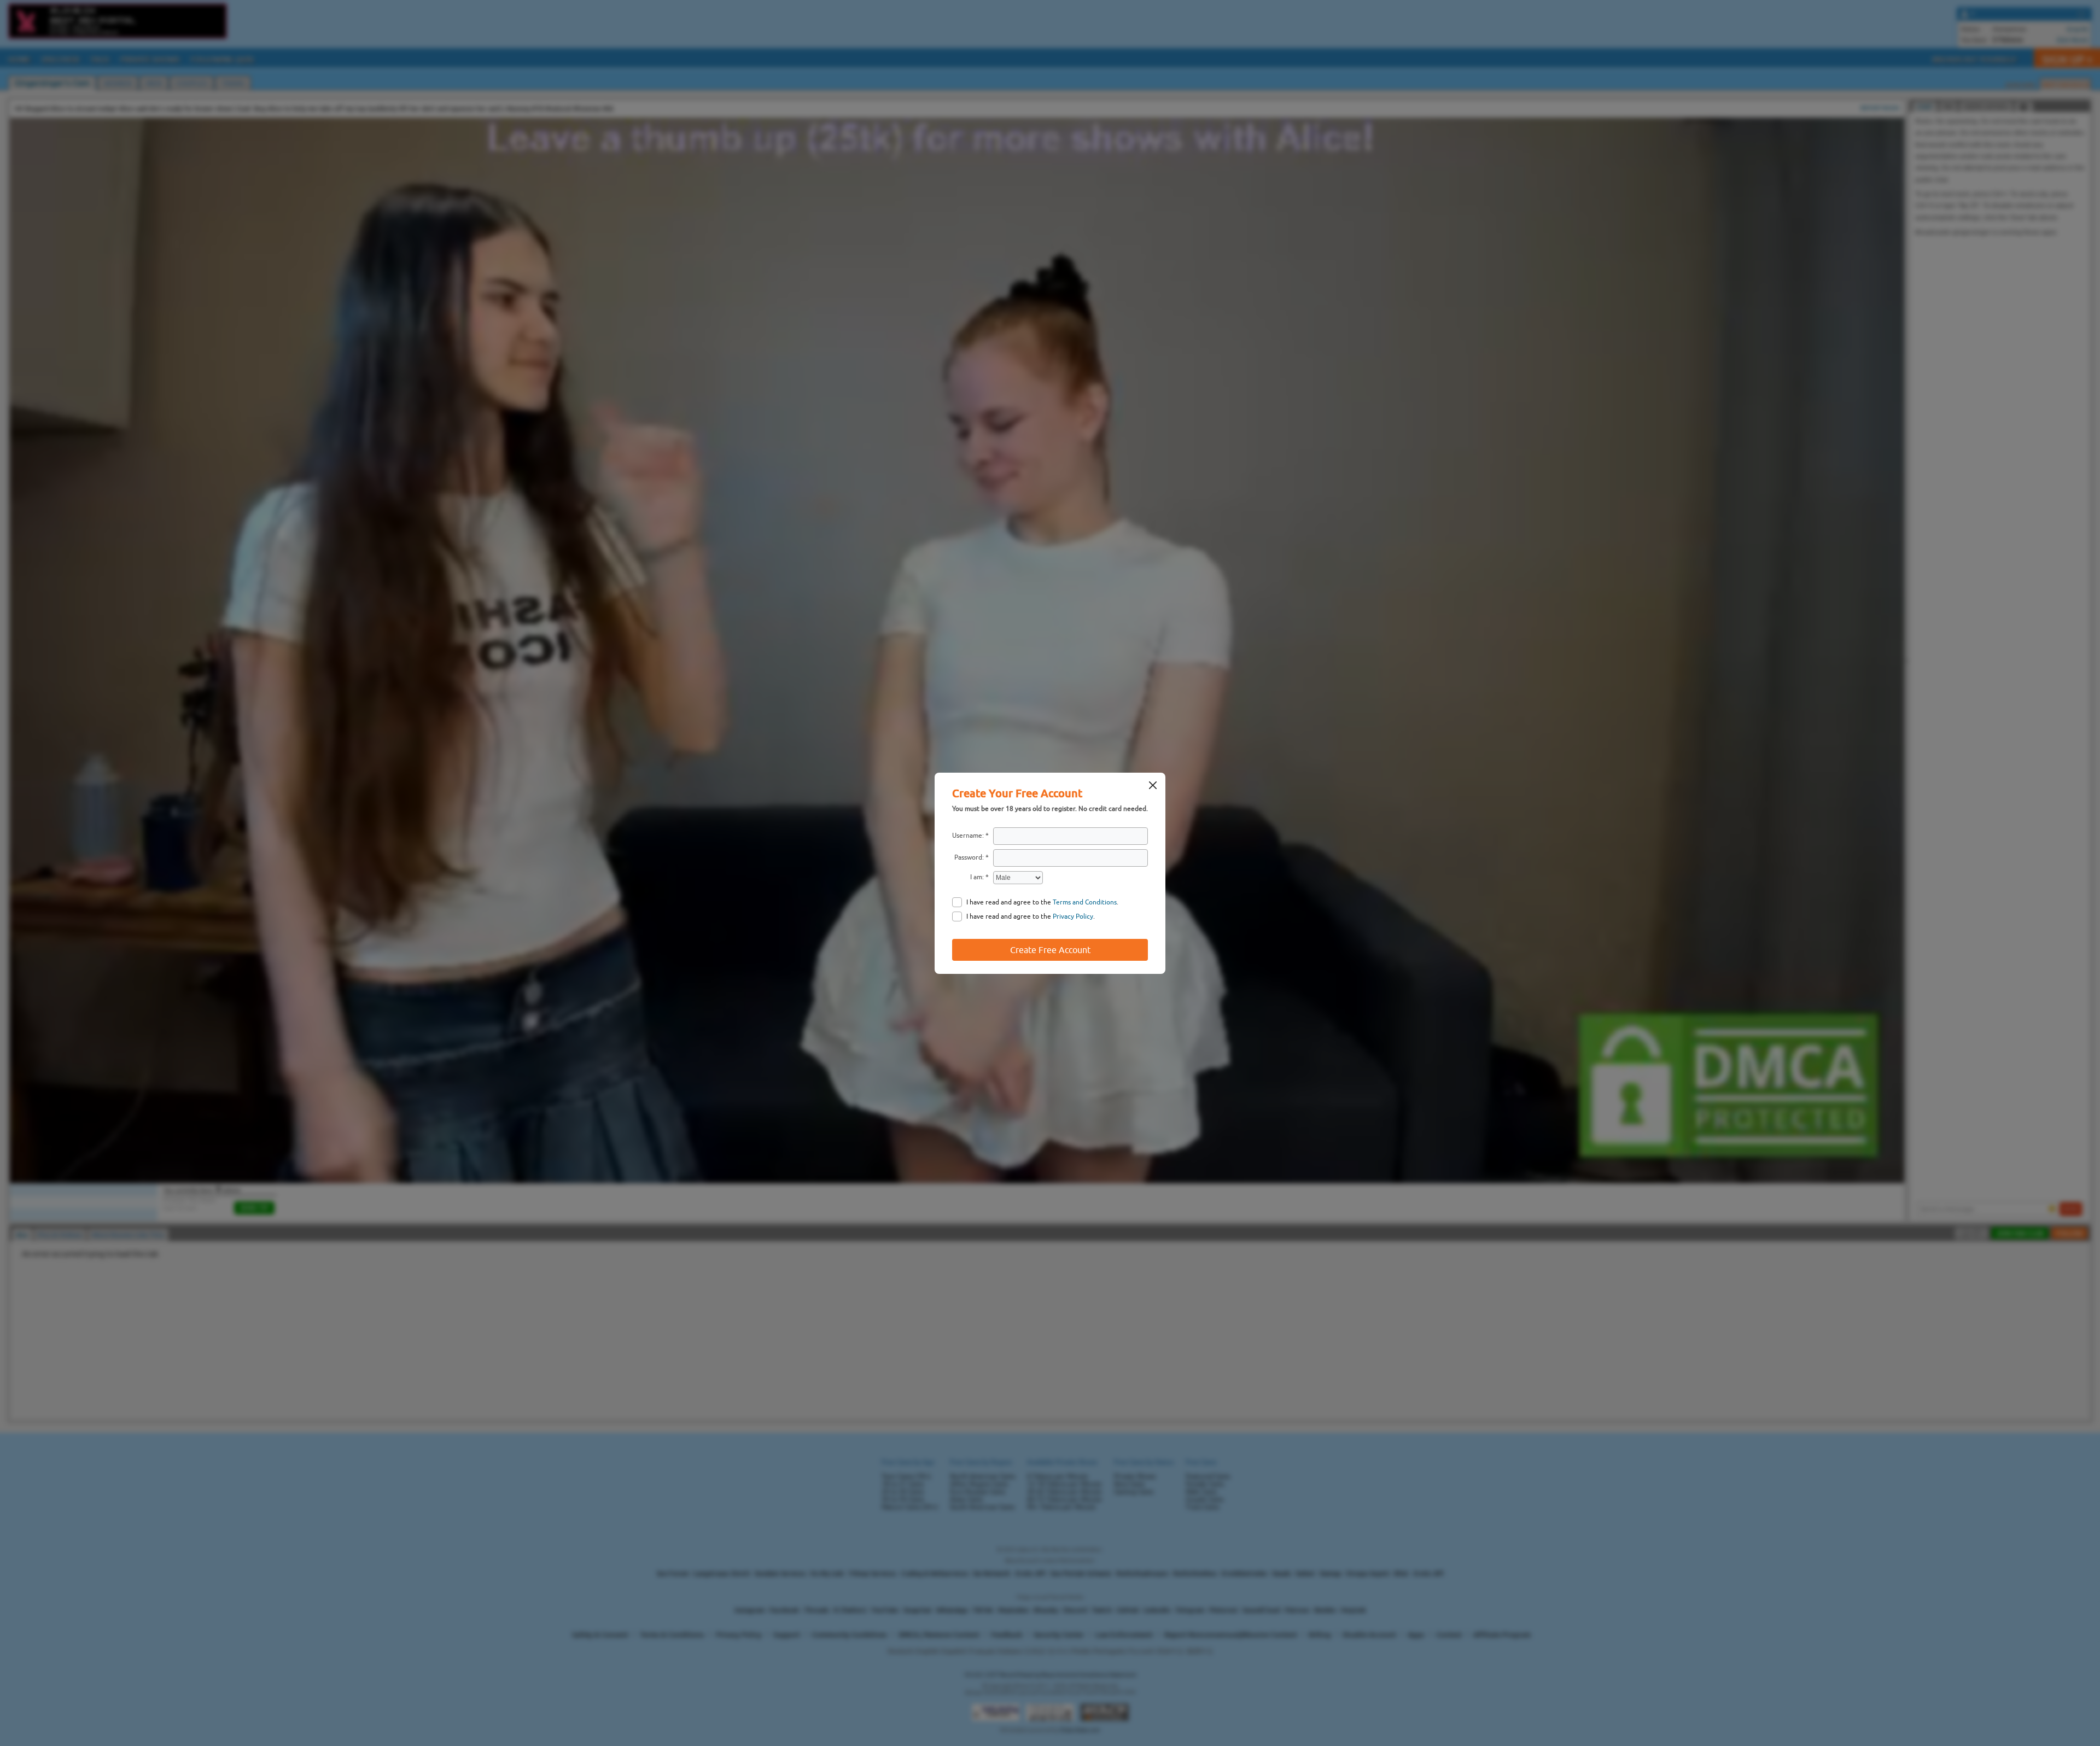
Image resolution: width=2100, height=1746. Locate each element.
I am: (977, 877)
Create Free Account (1050, 950)
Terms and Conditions (1085, 902)
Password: (969, 857)
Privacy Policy (1073, 916)
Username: (968, 836)
